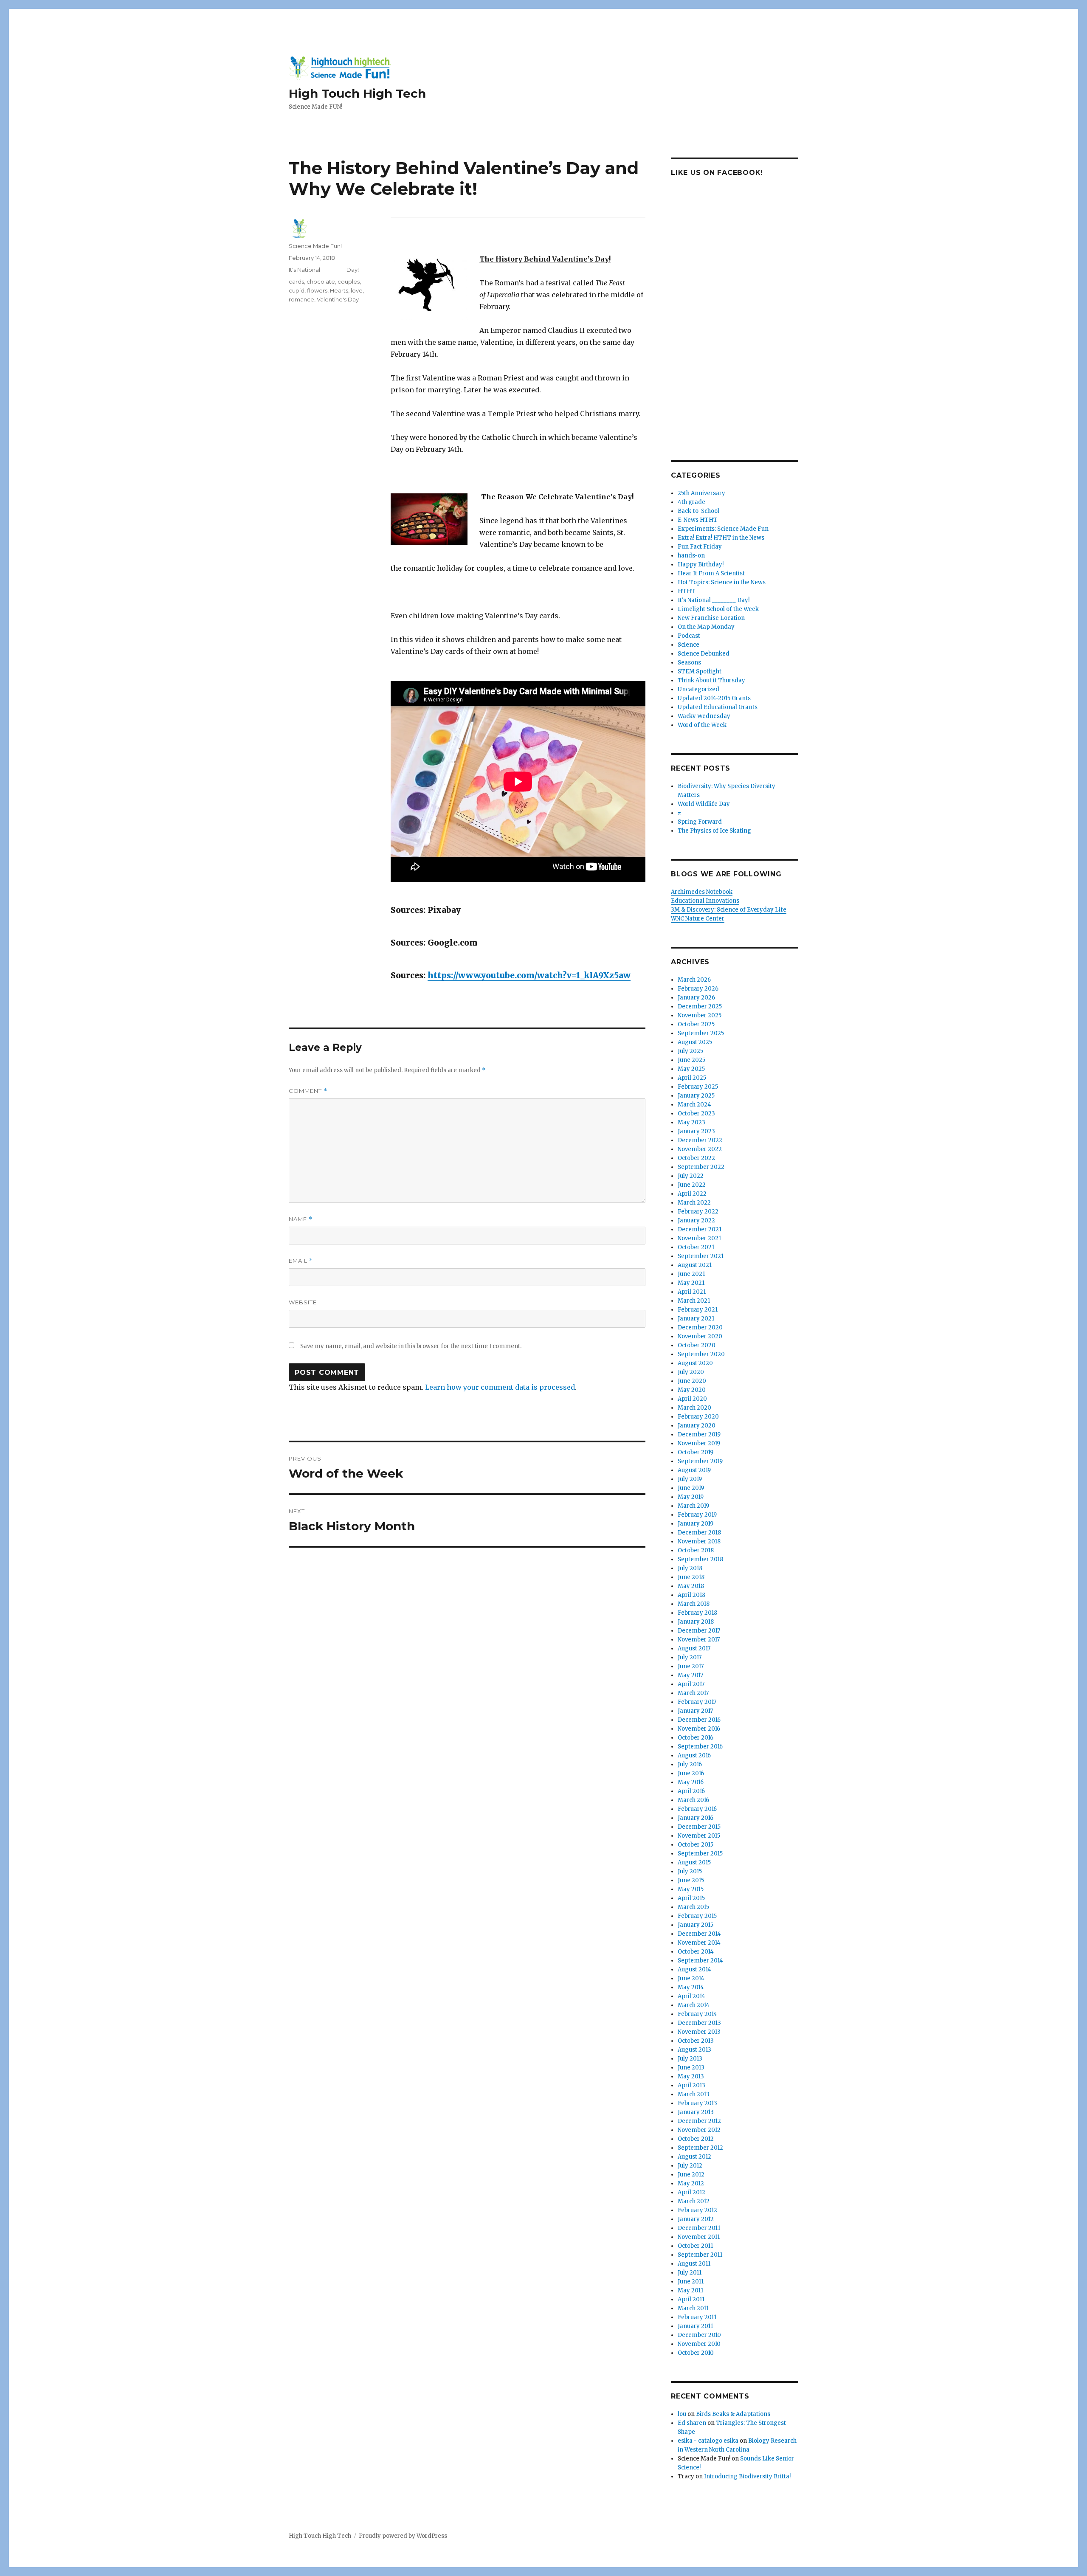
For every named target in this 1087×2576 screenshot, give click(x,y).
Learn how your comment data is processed (500, 1387)
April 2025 (692, 1078)
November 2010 (699, 2344)
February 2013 (697, 2103)
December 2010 (699, 2335)
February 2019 (697, 1515)
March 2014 (694, 2005)
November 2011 (699, 2237)
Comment (308, 1091)
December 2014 (699, 1934)
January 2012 (696, 2219)
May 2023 (691, 1122)
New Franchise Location (711, 618)
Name (301, 1219)
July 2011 (690, 2273)
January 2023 (696, 1131)
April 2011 (691, 2299)
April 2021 (692, 1292)
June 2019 (691, 1488)
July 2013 (690, 2059)
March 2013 (694, 2094)
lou (682, 2414)
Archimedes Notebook (702, 892)
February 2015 (697, 1916)
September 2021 (701, 1256)
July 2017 (690, 1657)
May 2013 (691, 2076)
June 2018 (691, 1577)
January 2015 (696, 1925)
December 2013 (699, 2023)
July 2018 (690, 1568)
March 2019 (693, 1506)
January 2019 (696, 1524)
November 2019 (699, 1443)
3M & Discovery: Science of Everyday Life (729, 910)
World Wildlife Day (704, 804)
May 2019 (691, 1497)
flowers (317, 290)
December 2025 (700, 1006)
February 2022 (698, 1212)
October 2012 (696, 2139)
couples (349, 282)
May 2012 (691, 2183)
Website (303, 1302)
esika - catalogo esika (708, 2441)
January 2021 (696, 1319)
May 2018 (691, 1586)
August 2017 (694, 1648)
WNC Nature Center (698, 919)
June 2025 (691, 1060)
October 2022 (696, 1158)
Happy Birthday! (701, 564)
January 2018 (696, 1622)
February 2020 (698, 1417)
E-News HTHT (698, 520)
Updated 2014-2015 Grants (714, 698)
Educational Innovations (705, 901)
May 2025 (691, 1069)
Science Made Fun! (315, 246)
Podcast (689, 636)
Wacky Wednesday (704, 716)
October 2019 (696, 1452)
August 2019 (694, 1470)
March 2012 (694, 2201)
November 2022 (700, 1149)
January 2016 (696, 1818)
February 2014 (697, 2014)
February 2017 (697, 1702)
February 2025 (698, 1087)
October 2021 (696, 1247)
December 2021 (700, 1229)
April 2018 (691, 1595)
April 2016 (691, 1791)
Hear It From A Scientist (711, 573)
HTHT (687, 591)
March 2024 (694, 1105)
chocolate (321, 282)
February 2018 (697, 1613)
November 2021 (699, 1238)
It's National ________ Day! (324, 270)
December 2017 (699, 1631)
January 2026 (696, 998)
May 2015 (691, 1889)
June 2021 (691, 1274)
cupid (297, 290)
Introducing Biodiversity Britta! (747, 2476)
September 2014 (700, 1961)
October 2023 (696, 1113)
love (357, 290)
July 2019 (690, 1479)
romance (301, 299)
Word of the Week (702, 725)
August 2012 (694, 2157)
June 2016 (691, 1773)
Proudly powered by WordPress (403, 2536)
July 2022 (691, 1176)
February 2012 (697, 2210)
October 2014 (696, 1952)
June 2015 (691, 1880)
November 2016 (699, 1729)
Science (689, 645)
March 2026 (694, 980)
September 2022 (701, 1167)
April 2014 (691, 1996)
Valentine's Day (338, 299)
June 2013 (691, 2068)
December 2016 (699, 1720)
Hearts (339, 290)
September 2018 (700, 1559)
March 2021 (694, 1301)
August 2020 (695, 1363)
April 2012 (691, 2192)
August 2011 (694, 2264)
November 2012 (699, 2130)
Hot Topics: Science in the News (722, 582)
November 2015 (699, 1836)
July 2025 (690, 1051)
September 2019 (700, 1461)
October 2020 (697, 1345)
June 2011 (691, 2282)
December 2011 (699, 2228)
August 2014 (694, 1969)
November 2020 (700, 1336)
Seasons (689, 663)
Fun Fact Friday (700, 547)
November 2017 (699, 1640)
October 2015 (696, 1845)
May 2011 (690, 2290)
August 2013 (694, 2050)
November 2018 (699, 1541)
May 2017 (690, 1675)
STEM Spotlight (700, 671)
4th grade (691, 502)
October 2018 (696, 1550)
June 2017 (691, 1666)
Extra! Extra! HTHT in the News (721, 538)
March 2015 (693, 1907)
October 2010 (696, 2353)
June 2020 (692, 1381)
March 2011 (693, 2308)
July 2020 (691, 1372)
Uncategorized (698, 689)
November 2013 (699, 2032)
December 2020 (700, 1327)
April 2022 (692, 1194)
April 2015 (691, 1898)
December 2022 (700, 1140)
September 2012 (700, 2148)
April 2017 (691, 1684)
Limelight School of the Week (718, 609)
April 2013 (691, 2085)
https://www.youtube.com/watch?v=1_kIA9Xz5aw (529, 975)
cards (296, 282)
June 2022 (692, 1185)
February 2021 (698, 1310)
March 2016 (693, 1800)
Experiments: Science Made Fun (723, 529)
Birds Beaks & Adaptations (733, 2414)
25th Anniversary (701, 493)
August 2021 (695, 1265)
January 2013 (696, 2112)
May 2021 (691, 1283)
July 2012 (690, 2166)
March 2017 (693, 1693)
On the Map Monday (706, 627)
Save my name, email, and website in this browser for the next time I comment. (411, 1346)
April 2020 (692, 1399)
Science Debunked (704, 654)
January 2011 (695, 2326)
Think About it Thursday (711, 680)
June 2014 (691, 1978)
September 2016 (700, 1747)
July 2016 (690, 1764)
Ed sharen (692, 2423)
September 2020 (701, 1354)
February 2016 (697, 1809)
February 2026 (698, 989)
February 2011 (697, 2317)
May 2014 (691, 1987)
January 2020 (697, 1426)
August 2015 (694, 1862)
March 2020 (694, 1408)
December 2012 (699, 2121)
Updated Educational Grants (718, 707)
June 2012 (691, 2175)
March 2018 (694, 1604)
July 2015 (690, 1871)
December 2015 (699, 1827)
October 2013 (696, 2041)
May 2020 (692, 1390)
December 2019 (699, 1434)
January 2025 (696, 1096)
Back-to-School (698, 511)
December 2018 (699, 1533)
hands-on (691, 556)
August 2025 (695, 1042)
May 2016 (691, 1782)
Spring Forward (700, 822)
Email (301, 1261)
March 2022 (694, 1203)
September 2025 (701, 1033)
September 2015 (700, 1854)
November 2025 (700, 1015)
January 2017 (695, 1711)
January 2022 (696, 1220)
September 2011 (700, 2255)
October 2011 (695, 2246)
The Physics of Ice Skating (714, 831)
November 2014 (699, 1943)
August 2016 (694, 1755)
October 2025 (696, 1024)
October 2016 (696, 1738)
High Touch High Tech (357, 93)
